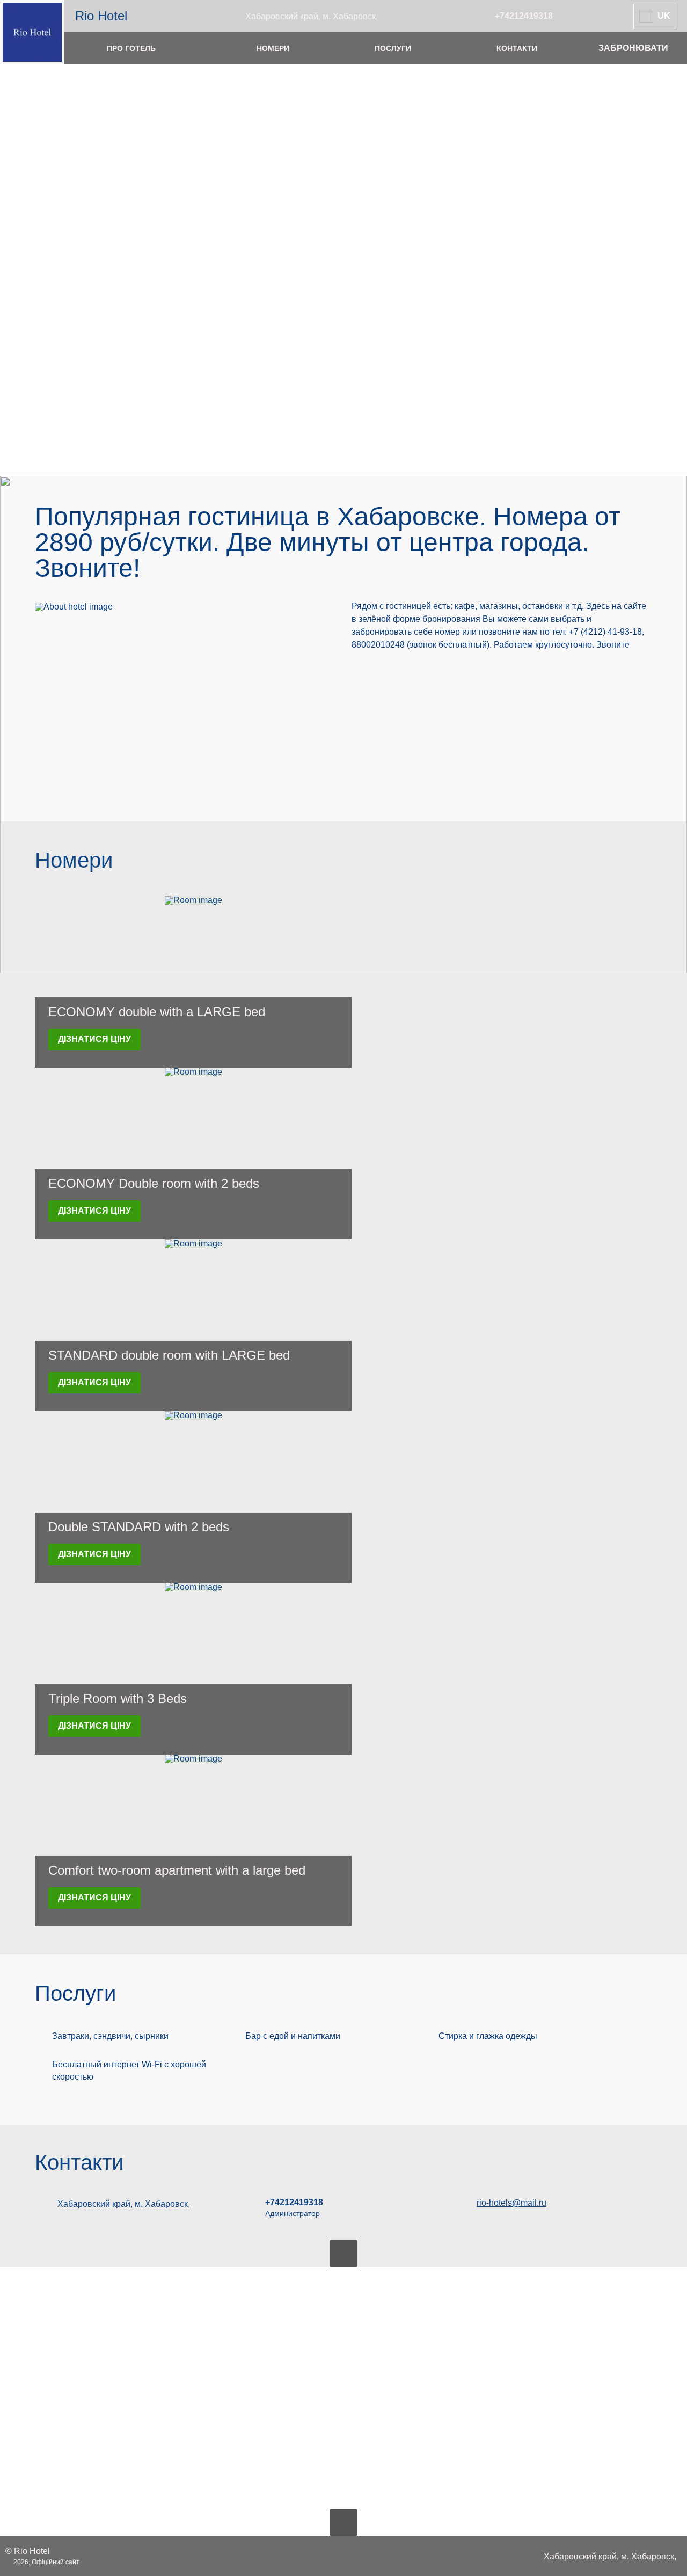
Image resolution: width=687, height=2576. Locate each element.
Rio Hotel (101, 16)
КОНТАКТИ (517, 48)
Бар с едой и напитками (293, 2036)
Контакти (79, 2162)
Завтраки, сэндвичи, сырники (110, 2036)
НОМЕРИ (273, 48)
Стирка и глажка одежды (488, 2036)
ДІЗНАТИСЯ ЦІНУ (94, 1039)
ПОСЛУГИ (393, 48)
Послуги (75, 1993)
